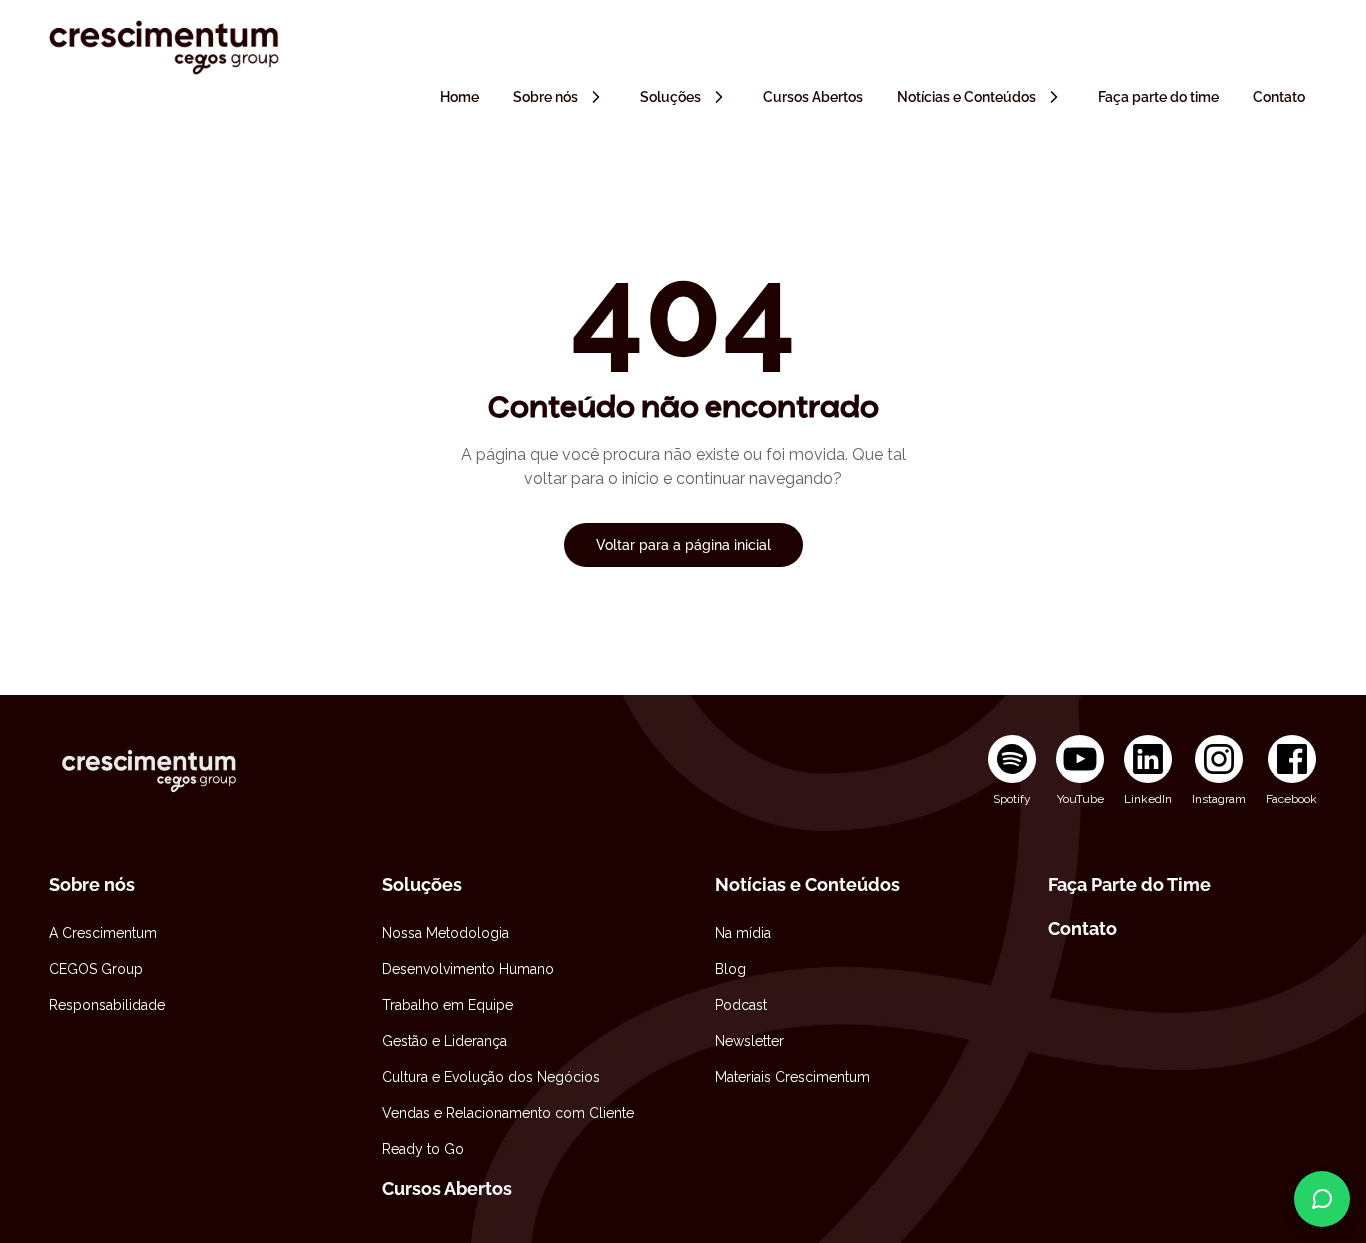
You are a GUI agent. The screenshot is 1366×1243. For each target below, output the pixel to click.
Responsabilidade (107, 1005)
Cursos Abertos (447, 1188)
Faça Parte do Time (1129, 884)
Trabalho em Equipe (447, 1005)
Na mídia (743, 933)
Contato (1082, 928)
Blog (730, 969)
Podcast (741, 1005)
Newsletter (749, 1041)
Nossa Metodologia (445, 933)
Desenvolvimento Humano (468, 969)
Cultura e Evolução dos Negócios (491, 1077)
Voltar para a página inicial (683, 545)
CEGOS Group (96, 969)
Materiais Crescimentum (792, 1077)
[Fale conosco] (1322, 1199)
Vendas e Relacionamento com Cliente (508, 1113)
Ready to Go (423, 1149)
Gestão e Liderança (444, 1041)
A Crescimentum (103, 933)
